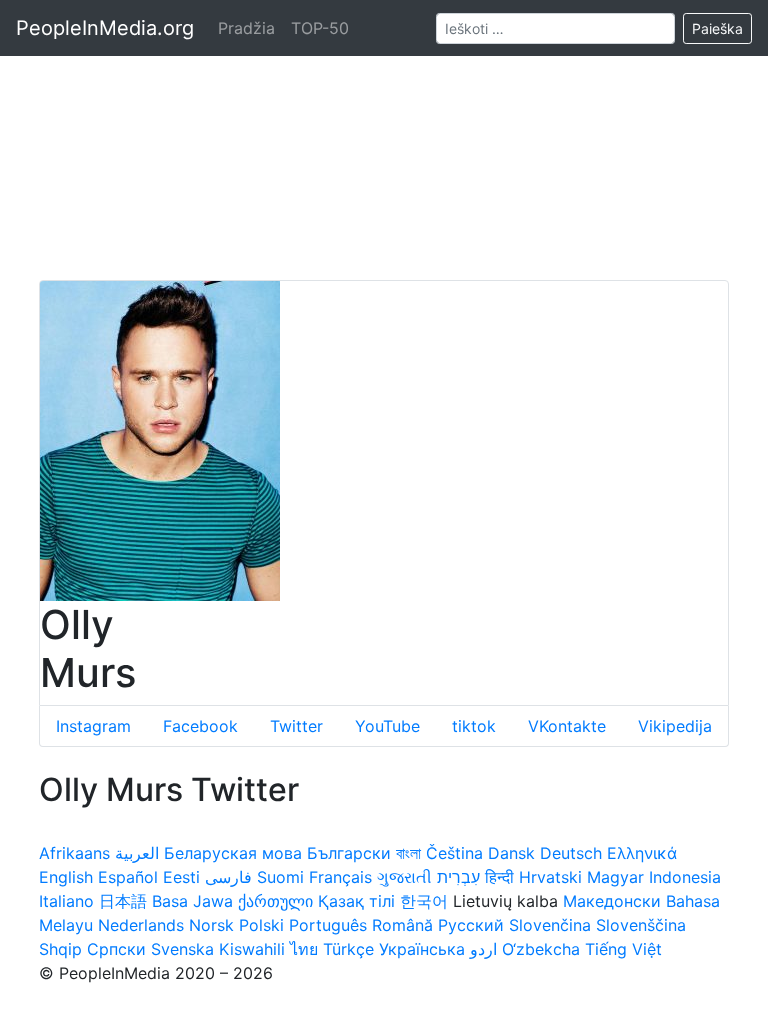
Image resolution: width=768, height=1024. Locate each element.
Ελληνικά (642, 853)
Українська (422, 949)
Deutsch (571, 853)
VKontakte (567, 726)
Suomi (280, 877)
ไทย (304, 949)
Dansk (511, 853)
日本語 (123, 901)
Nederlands (141, 925)
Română (402, 925)
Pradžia (246, 28)
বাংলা (408, 853)
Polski (261, 925)
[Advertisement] (384, 140)
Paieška (717, 28)
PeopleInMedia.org (105, 28)
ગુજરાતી (404, 877)
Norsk (211, 925)
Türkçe (348, 949)
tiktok (474, 726)
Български (349, 853)
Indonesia (685, 877)
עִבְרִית (458, 877)
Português (328, 925)
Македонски (612, 901)
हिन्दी (499, 877)
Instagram (93, 726)
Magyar (615, 877)
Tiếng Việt (623, 949)
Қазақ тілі (356, 901)
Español (128, 877)
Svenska (182, 949)
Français (340, 877)
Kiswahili (252, 949)
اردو (483, 949)
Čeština (454, 853)
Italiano (66, 901)
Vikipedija (675, 726)
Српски (116, 949)
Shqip (60, 949)
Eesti (181, 877)
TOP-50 (320, 28)
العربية (137, 853)
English (66, 877)
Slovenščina (641, 925)
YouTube (387, 726)
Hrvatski (550, 877)
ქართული (275, 901)
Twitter (296, 726)
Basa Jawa (192, 901)
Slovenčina (550, 925)
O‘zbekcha (541, 949)
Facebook (200, 726)
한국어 (424, 901)
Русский (471, 925)
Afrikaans (74, 853)
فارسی (228, 877)
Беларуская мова (233, 853)
